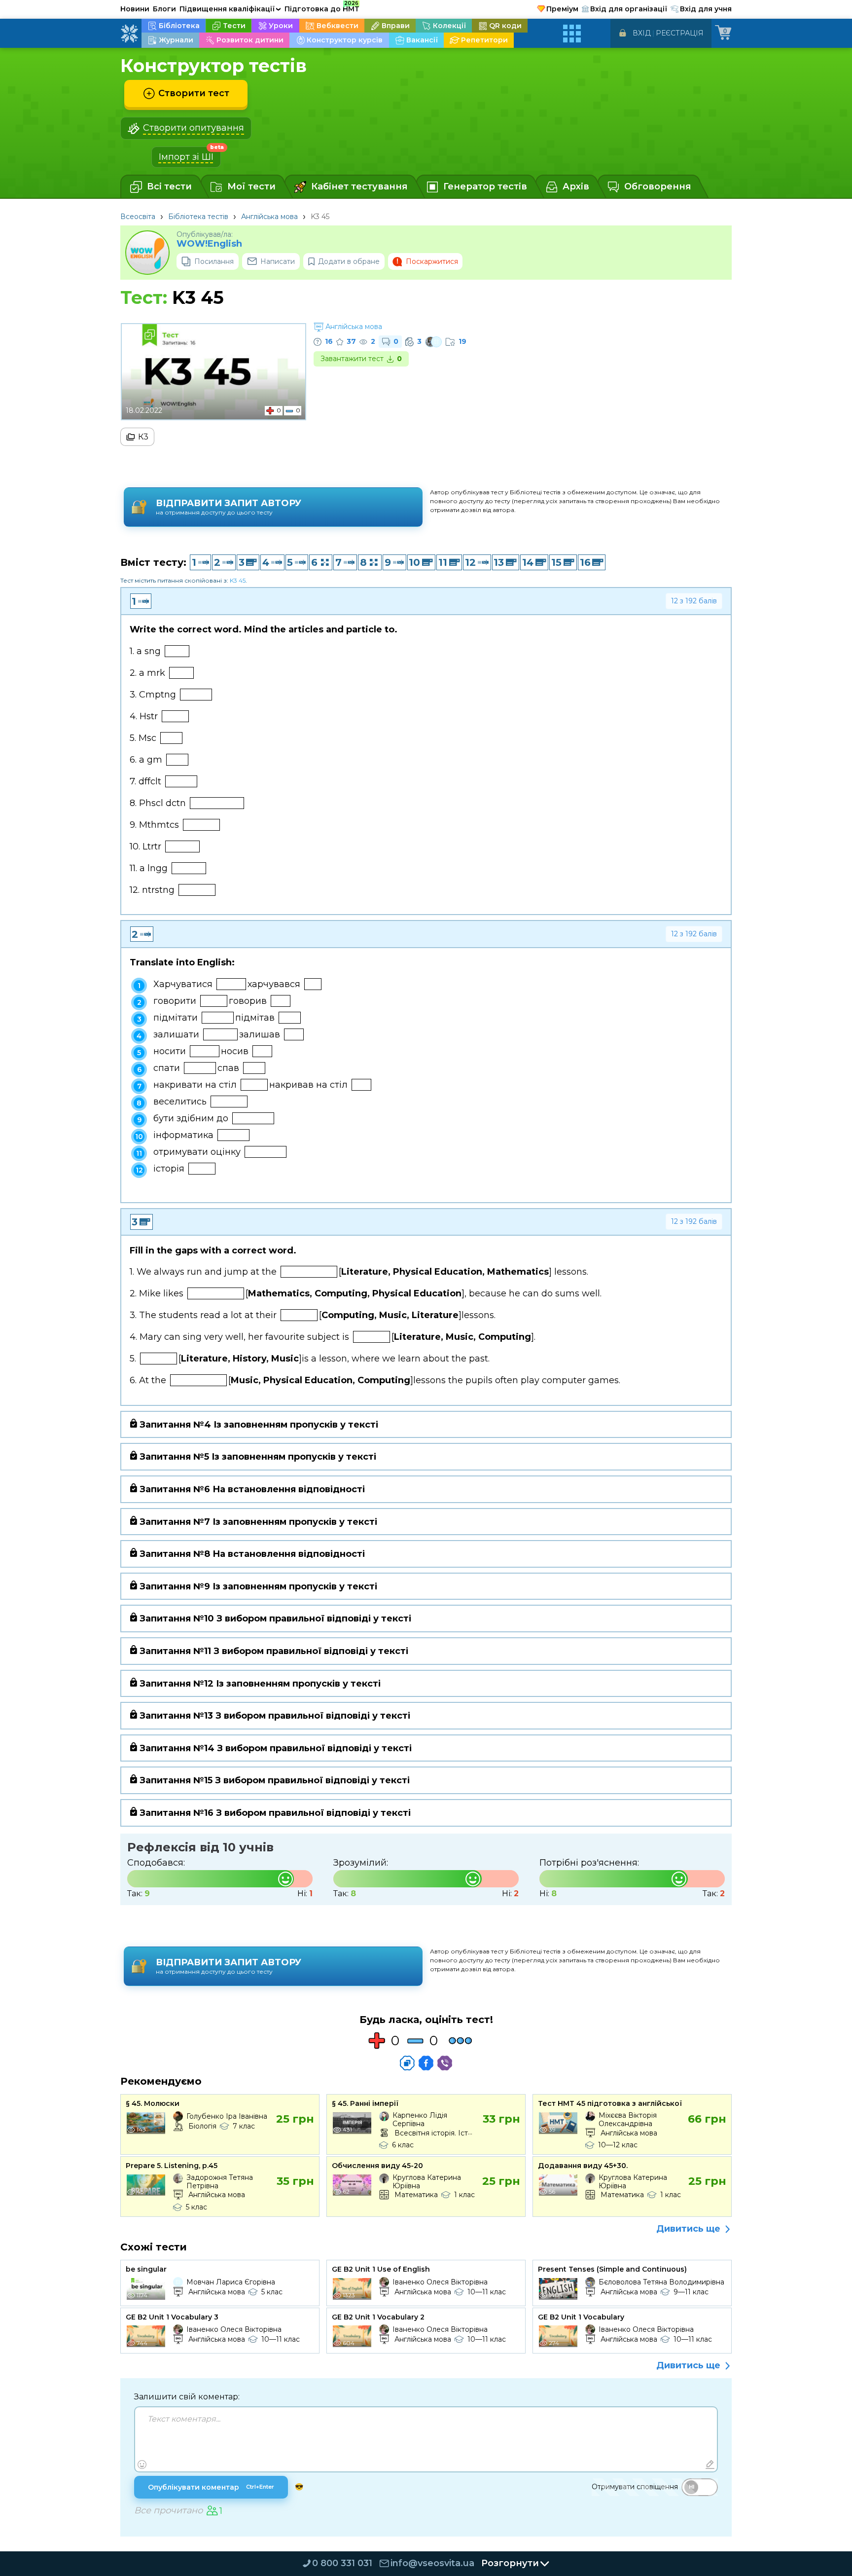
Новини (135, 9)
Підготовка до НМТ (322, 7)
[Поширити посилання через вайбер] (445, 2063)
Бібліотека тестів (198, 217)
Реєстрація (680, 33)
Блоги (164, 9)
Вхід (642, 33)
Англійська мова (269, 217)
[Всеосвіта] (129, 34)
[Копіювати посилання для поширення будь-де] (407, 2063)
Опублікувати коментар (211, 2487)
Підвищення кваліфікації (230, 9)
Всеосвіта (138, 217)
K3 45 (238, 580)
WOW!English (209, 244)
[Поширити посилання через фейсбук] (426, 2063)
